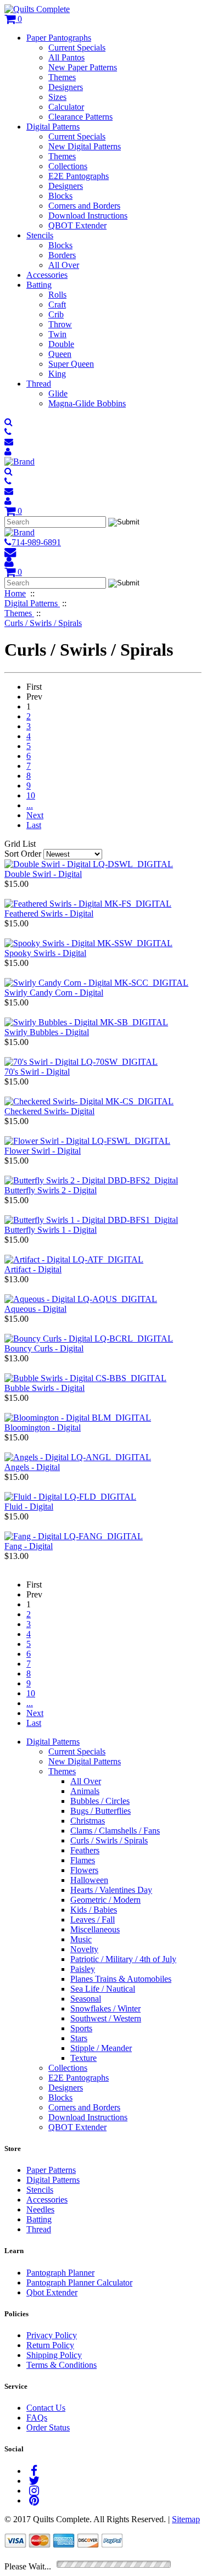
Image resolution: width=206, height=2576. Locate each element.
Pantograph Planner (60, 2273)
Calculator (66, 107)
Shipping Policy (54, 2355)
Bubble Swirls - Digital (44, 1388)
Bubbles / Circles (100, 1801)
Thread (39, 384)
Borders (62, 255)
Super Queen (71, 364)
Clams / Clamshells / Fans (115, 1831)
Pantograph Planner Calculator (79, 2282)
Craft (57, 304)
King (57, 374)
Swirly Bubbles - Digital (47, 1032)
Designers (66, 87)
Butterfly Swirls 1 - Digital (51, 1230)
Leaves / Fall (93, 1920)
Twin (57, 334)
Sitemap (186, 2519)
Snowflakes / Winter (105, 2008)
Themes (62, 77)
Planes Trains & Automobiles (121, 1979)
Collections (68, 166)
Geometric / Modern (105, 1900)
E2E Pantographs (79, 176)
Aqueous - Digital (35, 1309)
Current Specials (77, 48)
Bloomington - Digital (43, 1427)
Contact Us (46, 2408)
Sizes (57, 97)
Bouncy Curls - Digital (44, 1348)
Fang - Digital (29, 1546)
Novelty (84, 1949)
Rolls (57, 295)
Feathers (85, 1850)
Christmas (88, 1821)
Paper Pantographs (59, 38)
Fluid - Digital (29, 1507)
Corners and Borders (84, 206)
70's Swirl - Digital (37, 1072)
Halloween (89, 1880)
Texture (83, 2058)
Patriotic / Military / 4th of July (123, 1959)
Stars (79, 2038)
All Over (64, 265)
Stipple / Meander (101, 2048)
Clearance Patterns (80, 117)
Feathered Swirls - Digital (49, 913)
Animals (85, 1791)
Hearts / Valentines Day (111, 1890)
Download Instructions (88, 216)
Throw (60, 324)
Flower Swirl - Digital (43, 1151)
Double (61, 344)
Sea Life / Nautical (103, 1989)
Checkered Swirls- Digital (49, 1111)
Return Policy (50, 2345)
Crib (56, 314)
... (30, 805)
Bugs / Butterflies (101, 1811)
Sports (81, 2028)
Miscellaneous (95, 1929)
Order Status (48, 2427)
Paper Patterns (51, 2170)
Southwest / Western (106, 2018)
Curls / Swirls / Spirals (109, 1840)
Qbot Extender (52, 2292)
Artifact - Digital (33, 1269)
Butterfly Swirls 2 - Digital (51, 1190)
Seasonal (86, 1999)
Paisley (83, 1969)
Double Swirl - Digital (43, 874)
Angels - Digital (32, 1467)
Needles (40, 2209)
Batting (39, 285)
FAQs (37, 2418)
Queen (60, 354)
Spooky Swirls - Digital (45, 953)
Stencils (40, 235)
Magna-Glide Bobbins (87, 403)
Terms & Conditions (62, 2365)
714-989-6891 (36, 542)
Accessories (47, 275)
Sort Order (23, 854)
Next (35, 815)
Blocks (60, 196)
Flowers (84, 1870)
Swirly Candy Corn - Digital (54, 993)
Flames (83, 1860)
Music (81, 1939)
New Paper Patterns (83, 67)
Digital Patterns (53, 127)
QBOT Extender (77, 225)
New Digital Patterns (85, 146)
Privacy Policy (52, 2335)
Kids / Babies (94, 1910)
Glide (58, 393)
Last (34, 825)
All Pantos (66, 57)
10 (31, 795)
